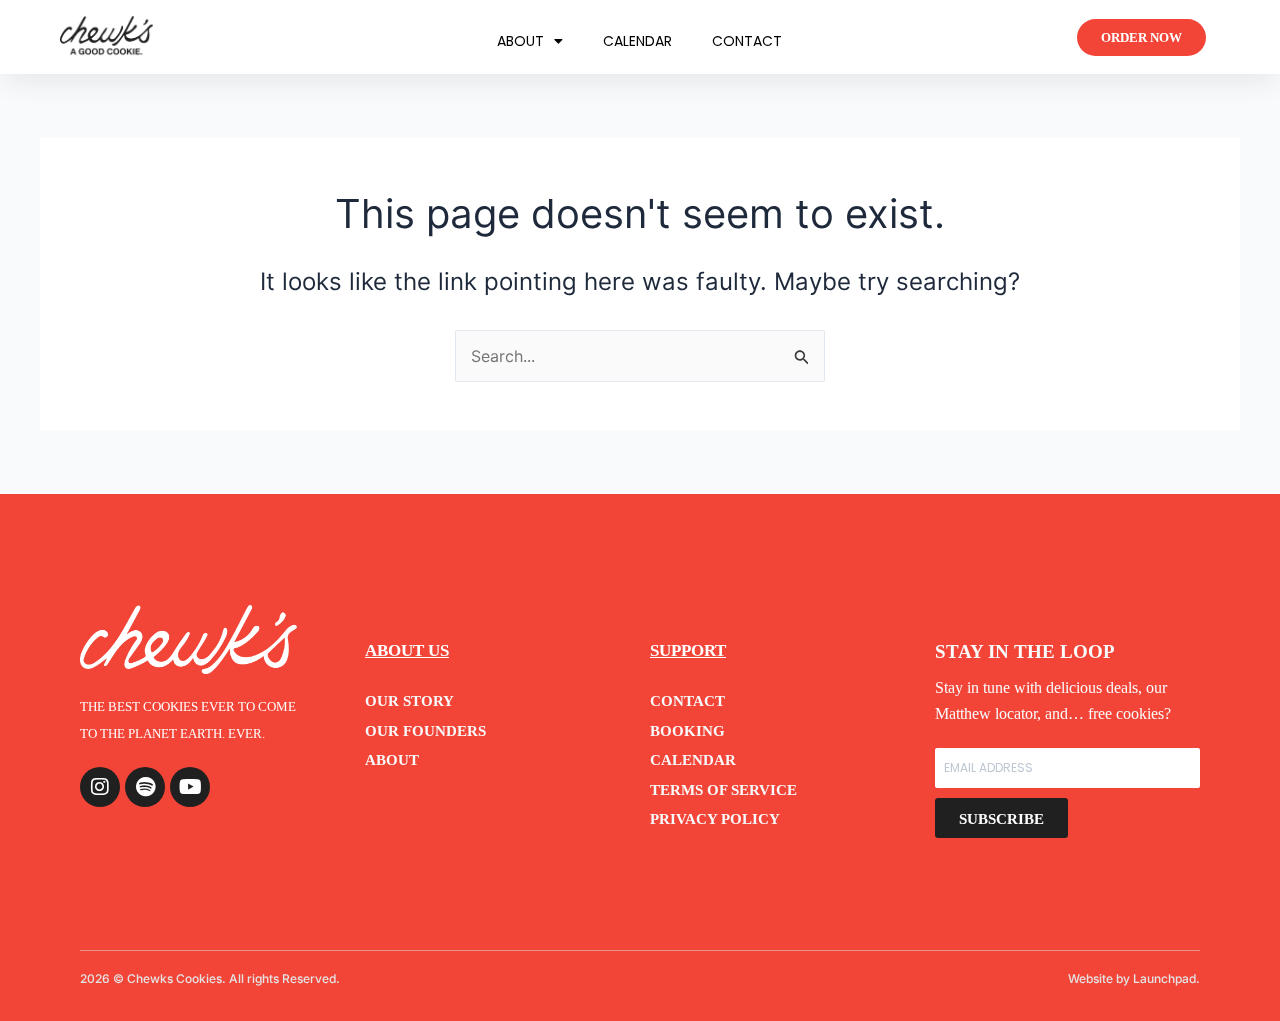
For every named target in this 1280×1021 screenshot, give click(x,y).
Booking (687, 730)
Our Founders (425, 730)
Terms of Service (723, 789)
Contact (747, 41)
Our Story (409, 700)
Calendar (637, 41)
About (520, 41)
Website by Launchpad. (1134, 978)
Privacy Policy (715, 818)
